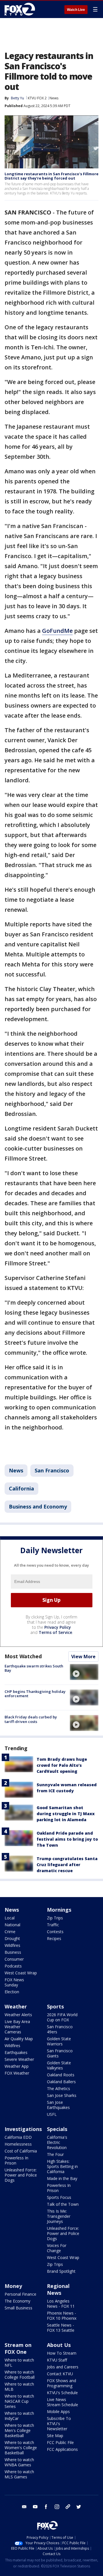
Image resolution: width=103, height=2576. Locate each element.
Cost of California (21, 2151)
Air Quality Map (19, 2039)
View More (83, 1657)
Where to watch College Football (20, 2375)
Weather (16, 2006)
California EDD (18, 2137)
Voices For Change (57, 2248)
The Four (55, 2154)
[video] (84, 1672)
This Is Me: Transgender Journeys (59, 2216)
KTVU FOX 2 (37, 98)
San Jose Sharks (62, 2095)
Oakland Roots (61, 2075)
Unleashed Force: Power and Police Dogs (21, 2175)
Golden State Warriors (59, 2041)
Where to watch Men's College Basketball (19, 2430)
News (54, 98)
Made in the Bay (62, 2178)
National (12, 1925)
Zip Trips (55, 1918)
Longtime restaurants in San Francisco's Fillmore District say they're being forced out (51, 176)
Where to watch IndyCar (19, 2416)
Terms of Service (55, 1632)
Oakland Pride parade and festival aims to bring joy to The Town (67, 1839)
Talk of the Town (63, 2204)
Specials (57, 2129)
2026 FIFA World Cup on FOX (62, 2017)
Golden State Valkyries (59, 2065)
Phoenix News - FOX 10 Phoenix (62, 2316)
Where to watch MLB (19, 2387)
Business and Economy (38, 1506)
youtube (35, 2507)
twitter (79, 2507)
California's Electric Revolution (57, 2142)
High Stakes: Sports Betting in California (62, 2166)
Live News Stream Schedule (63, 2402)
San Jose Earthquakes (58, 2105)
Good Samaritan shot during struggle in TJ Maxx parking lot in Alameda (66, 1814)
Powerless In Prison (16, 2160)
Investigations (23, 2129)
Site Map (55, 2436)
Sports (55, 2006)
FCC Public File (60, 2442)
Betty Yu (17, 98)
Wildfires (12, 1945)
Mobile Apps (58, 2411)
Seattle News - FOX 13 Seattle (61, 2328)
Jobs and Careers (63, 2367)
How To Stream (62, 2353)
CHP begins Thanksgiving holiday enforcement (35, 1694)
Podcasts (13, 1966)
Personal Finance (20, 2294)
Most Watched (23, 1656)
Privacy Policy (58, 1627)
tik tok (68, 2507)
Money (13, 2286)
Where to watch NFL (19, 2363)
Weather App (17, 2066)
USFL (52, 2114)
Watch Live (76, 10)
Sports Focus (59, 2197)
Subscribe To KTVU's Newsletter (59, 2424)
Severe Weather (19, 2059)
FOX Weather (17, 2073)
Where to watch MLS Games (19, 2474)
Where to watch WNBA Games (19, 2462)
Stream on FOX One (18, 2348)
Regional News (58, 2289)
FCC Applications (62, 2449)
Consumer (14, 1959)
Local (10, 1918)
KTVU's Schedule (62, 2393)
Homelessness (18, 2144)
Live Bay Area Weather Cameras (17, 2027)
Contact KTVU (60, 2374)
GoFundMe (57, 631)
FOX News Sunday (14, 1982)
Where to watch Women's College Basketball (21, 2448)
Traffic (53, 1925)
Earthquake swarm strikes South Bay (34, 1668)
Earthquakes (16, 2052)
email (24, 2507)
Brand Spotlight (61, 2271)
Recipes (54, 1938)
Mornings (59, 1910)
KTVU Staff (57, 2360)
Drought (12, 1938)
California (21, 1488)
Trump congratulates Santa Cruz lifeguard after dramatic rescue (67, 1865)
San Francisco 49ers (60, 2029)
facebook (46, 2507)
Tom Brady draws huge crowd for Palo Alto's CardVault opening (62, 1765)
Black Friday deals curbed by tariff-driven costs (31, 1719)
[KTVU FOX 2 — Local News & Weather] (21, 9)
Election (12, 1992)
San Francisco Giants (60, 2053)
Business (13, 1952)
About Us (59, 2345)
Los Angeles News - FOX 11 (61, 2304)
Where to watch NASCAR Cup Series (19, 2401)
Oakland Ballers (61, 2082)
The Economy (17, 2301)
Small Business (18, 2308)
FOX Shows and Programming (62, 2383)
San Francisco (52, 1470)
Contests (55, 1932)
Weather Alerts (18, 2015)
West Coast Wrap (21, 1973)
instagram (57, 2507)
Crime (10, 1932)
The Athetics (59, 2088)
